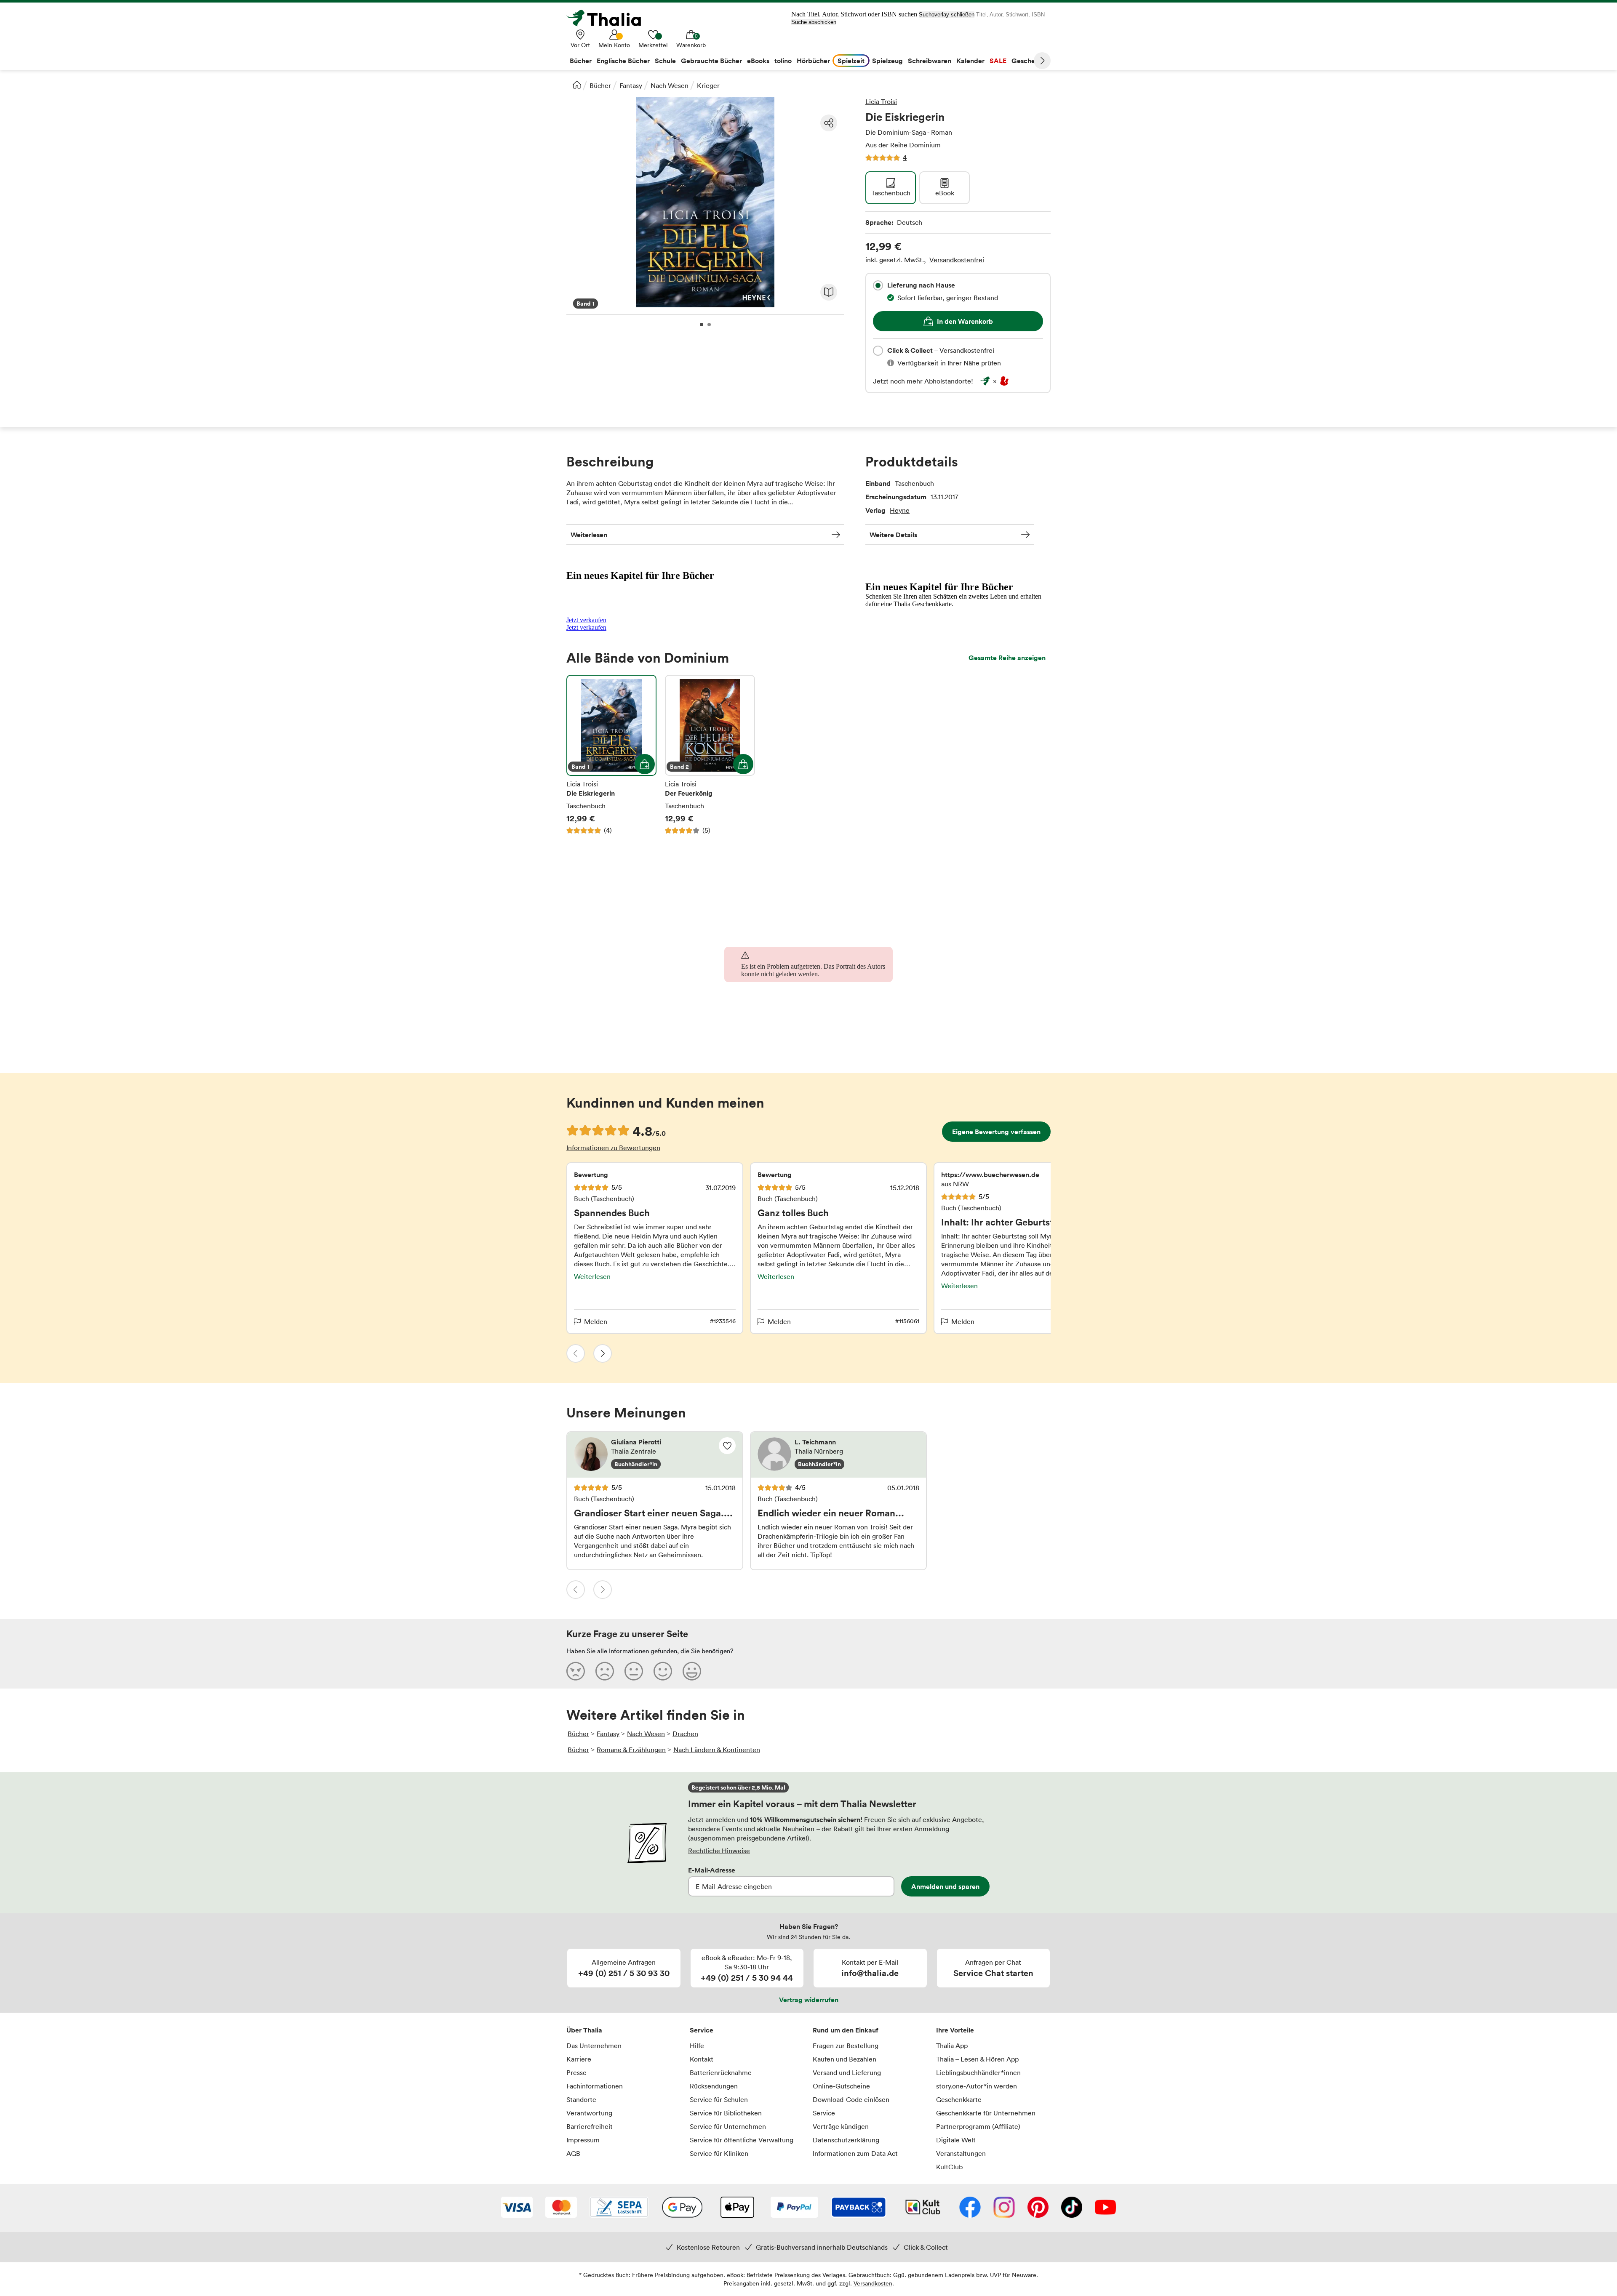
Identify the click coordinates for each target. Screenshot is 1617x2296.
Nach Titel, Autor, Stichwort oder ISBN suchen (854, 14)
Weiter (1042, 61)
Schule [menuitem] (665, 61)
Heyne (900, 510)
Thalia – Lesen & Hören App (977, 2059)
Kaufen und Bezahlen (845, 2059)
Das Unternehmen (594, 2046)
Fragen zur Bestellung (846, 2046)
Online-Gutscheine (841, 2086)
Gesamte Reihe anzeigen (1007, 658)
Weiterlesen (589, 535)
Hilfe (697, 2046)
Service (702, 2030)
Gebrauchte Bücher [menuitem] (711, 61)
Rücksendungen (714, 2086)
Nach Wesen (670, 85)
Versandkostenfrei (957, 260)
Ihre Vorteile (955, 2030)
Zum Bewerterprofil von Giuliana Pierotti (655, 1455)
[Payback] (859, 2208)
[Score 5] (692, 1671)
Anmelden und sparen (945, 1886)
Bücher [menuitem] (581, 61)
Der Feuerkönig (710, 755)
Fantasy (631, 85)
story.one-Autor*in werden (977, 2086)
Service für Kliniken (719, 2153)
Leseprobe (829, 292)
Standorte (581, 2099)
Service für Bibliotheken (726, 2113)
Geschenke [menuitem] (1029, 61)
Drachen (685, 1734)
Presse (576, 2072)
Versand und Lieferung (847, 2072)
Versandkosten (873, 2283)
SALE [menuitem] (998, 61)
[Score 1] (576, 1671)
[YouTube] (1105, 2208)
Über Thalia (584, 2030)
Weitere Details (893, 535)
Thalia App (952, 2046)
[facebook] (970, 2208)
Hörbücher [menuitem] (813, 61)
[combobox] (878, 285)
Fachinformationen (595, 2086)
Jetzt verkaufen (586, 620)
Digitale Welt (956, 2140)
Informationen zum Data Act (855, 2153)
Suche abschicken (814, 22)
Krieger (708, 85)
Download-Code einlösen (851, 2099)
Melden (596, 1321)
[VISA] (517, 2208)
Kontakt (702, 2059)
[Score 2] (605, 1671)
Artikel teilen (829, 123)
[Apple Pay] (737, 2208)
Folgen (727, 1446)
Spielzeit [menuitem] (851, 61)
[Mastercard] (561, 2208)
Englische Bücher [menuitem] (623, 61)
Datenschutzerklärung (846, 2140)
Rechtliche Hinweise (719, 1851)
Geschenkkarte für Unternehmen (986, 2113)
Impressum (583, 2140)
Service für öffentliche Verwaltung (742, 2140)
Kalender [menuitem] (970, 61)
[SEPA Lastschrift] (619, 2208)
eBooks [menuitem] (758, 61)
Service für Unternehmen (728, 2126)
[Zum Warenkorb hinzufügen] (645, 764)
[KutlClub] (923, 2208)
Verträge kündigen (841, 2126)
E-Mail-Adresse (712, 1870)
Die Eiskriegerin (611, 755)
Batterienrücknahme (721, 2072)
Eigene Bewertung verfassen (996, 1132)
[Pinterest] (1038, 2208)
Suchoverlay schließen (947, 15)
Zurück (576, 1353)
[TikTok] (1072, 2208)
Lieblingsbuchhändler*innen (978, 2072)
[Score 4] (663, 1671)
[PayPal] (794, 2208)
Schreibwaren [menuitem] (930, 61)
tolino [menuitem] (783, 61)
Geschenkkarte (959, 2099)
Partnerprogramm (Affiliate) (978, 2126)
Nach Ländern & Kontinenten (717, 1750)
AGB (573, 2153)
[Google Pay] (682, 2208)
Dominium (925, 145)
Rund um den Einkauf (846, 2030)
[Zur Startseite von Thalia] (608, 18)
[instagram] (1004, 2208)
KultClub (949, 2167)
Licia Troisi (881, 101)
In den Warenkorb (965, 321)
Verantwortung (589, 2113)
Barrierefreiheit (590, 2126)
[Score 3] (634, 1671)
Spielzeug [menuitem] (887, 61)
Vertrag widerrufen (809, 2000)
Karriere (579, 2059)
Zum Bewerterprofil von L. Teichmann (838, 1455)
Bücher (600, 85)
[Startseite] (577, 85)
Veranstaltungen (961, 2153)
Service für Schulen (719, 2099)
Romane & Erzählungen (631, 1750)
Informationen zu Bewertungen (613, 1148)
